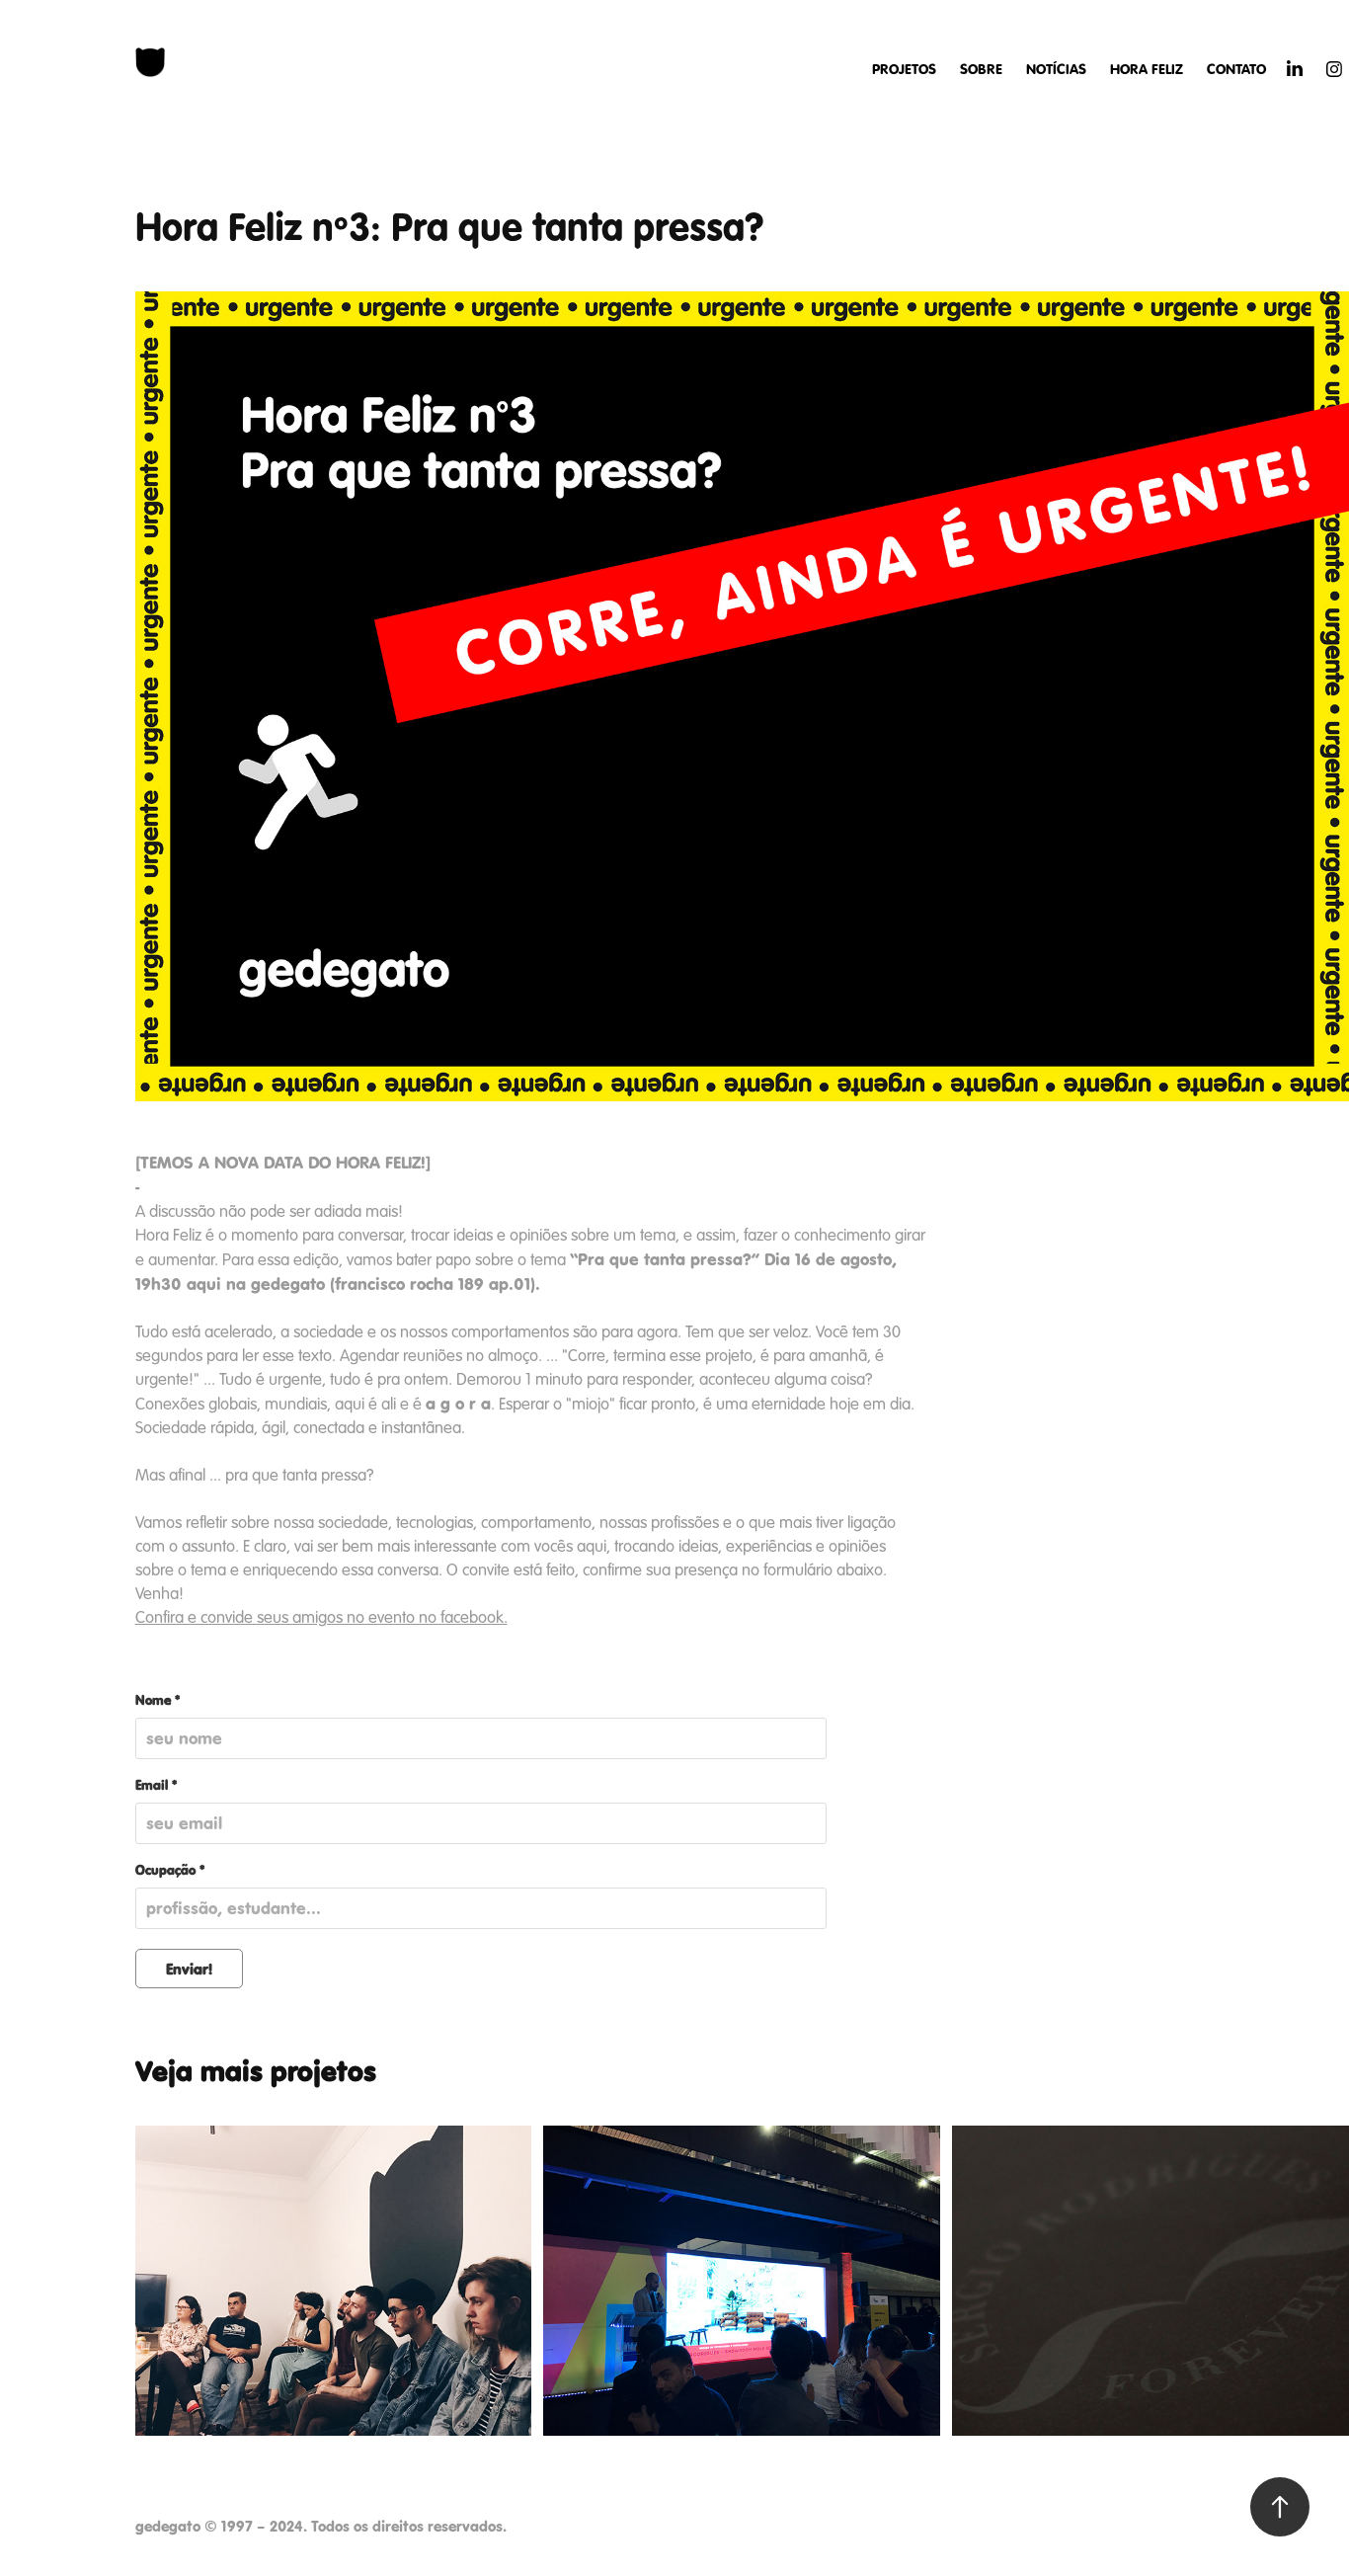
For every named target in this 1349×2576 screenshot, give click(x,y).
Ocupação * (170, 1871)
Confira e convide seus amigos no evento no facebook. (321, 1617)
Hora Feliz (1147, 69)
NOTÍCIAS (1056, 69)
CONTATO (1236, 69)
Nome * (158, 1701)
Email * (156, 1786)
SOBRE (981, 69)
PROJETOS (904, 69)
